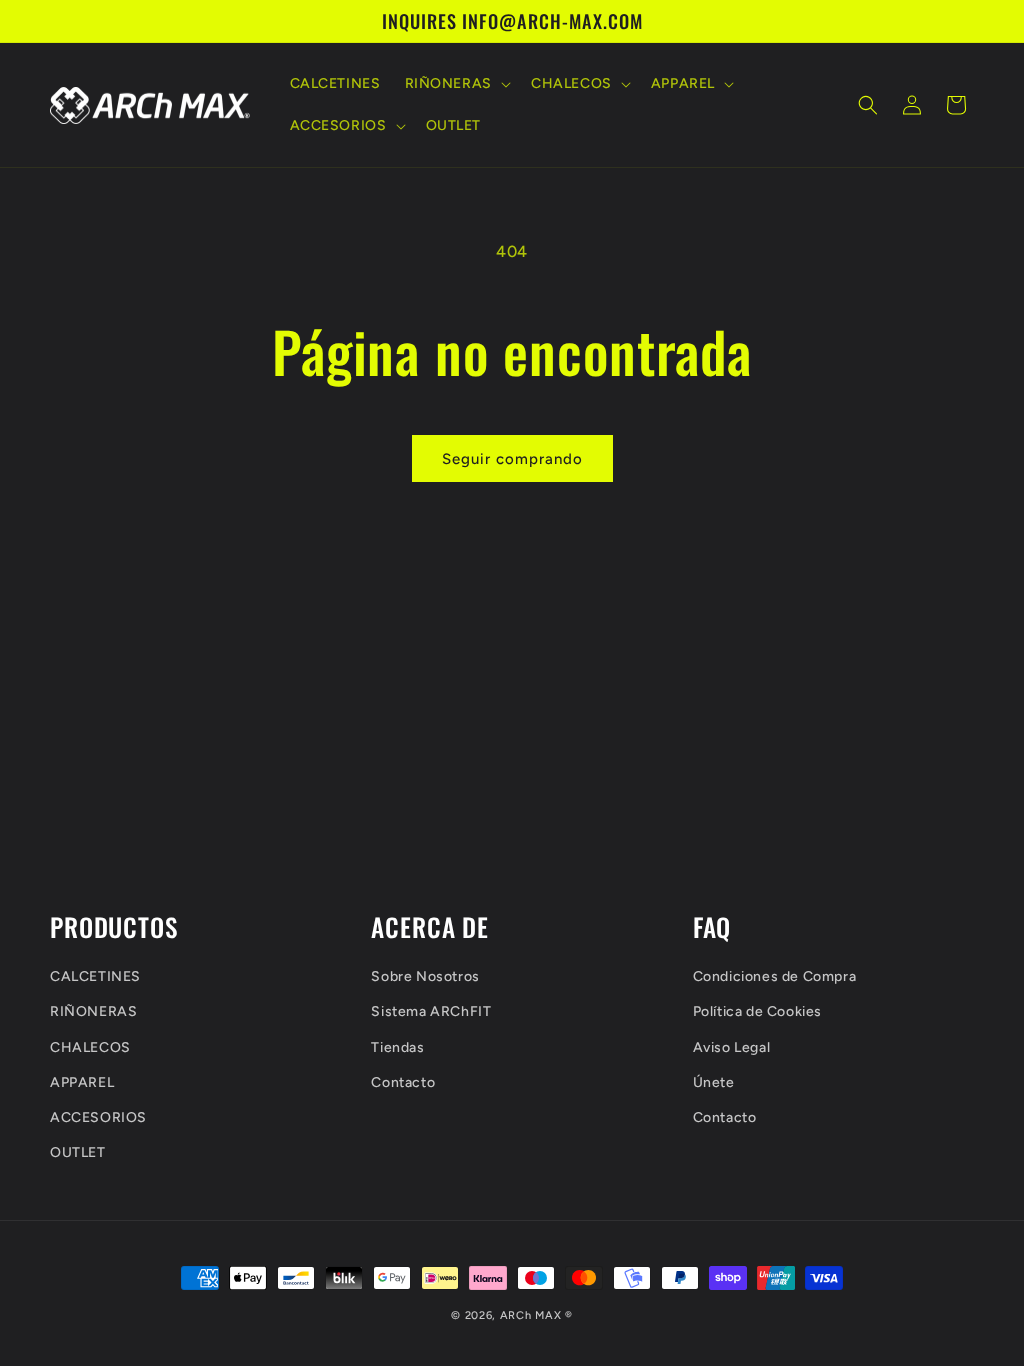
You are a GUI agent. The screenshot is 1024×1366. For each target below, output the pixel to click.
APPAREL (82, 1082)
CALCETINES (95, 976)
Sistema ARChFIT (431, 1011)
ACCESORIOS (98, 1117)
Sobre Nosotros (425, 976)
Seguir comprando (512, 459)
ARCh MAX (531, 1315)
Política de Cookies (757, 1011)
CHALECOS (90, 1047)
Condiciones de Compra (775, 976)
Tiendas (397, 1047)
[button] (456, 84)
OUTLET (78, 1152)
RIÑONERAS (93, 1011)
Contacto (403, 1082)
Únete (714, 1082)
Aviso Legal (732, 1047)
